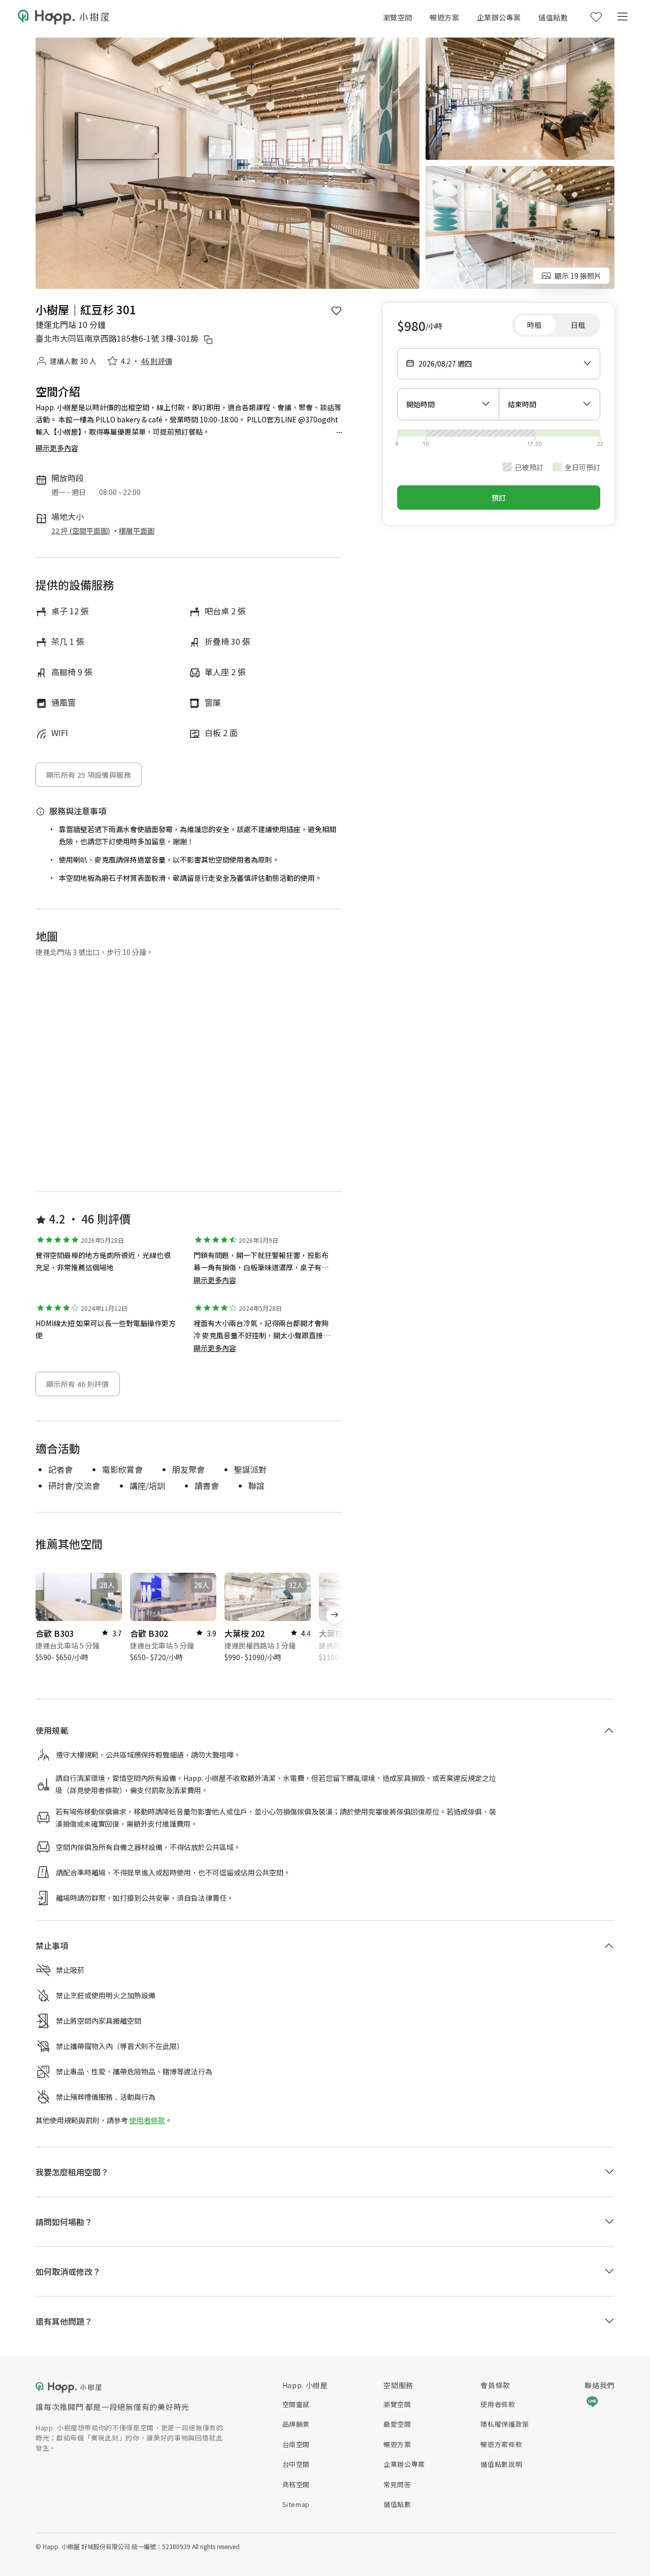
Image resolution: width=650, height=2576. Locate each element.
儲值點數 (553, 17)
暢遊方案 (444, 17)
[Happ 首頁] (63, 17)
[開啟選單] (622, 17)
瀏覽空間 (398, 17)
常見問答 (129, 2309)
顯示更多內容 (215, 1280)
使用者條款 (147, 2086)
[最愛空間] (596, 17)
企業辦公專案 (499, 17)
